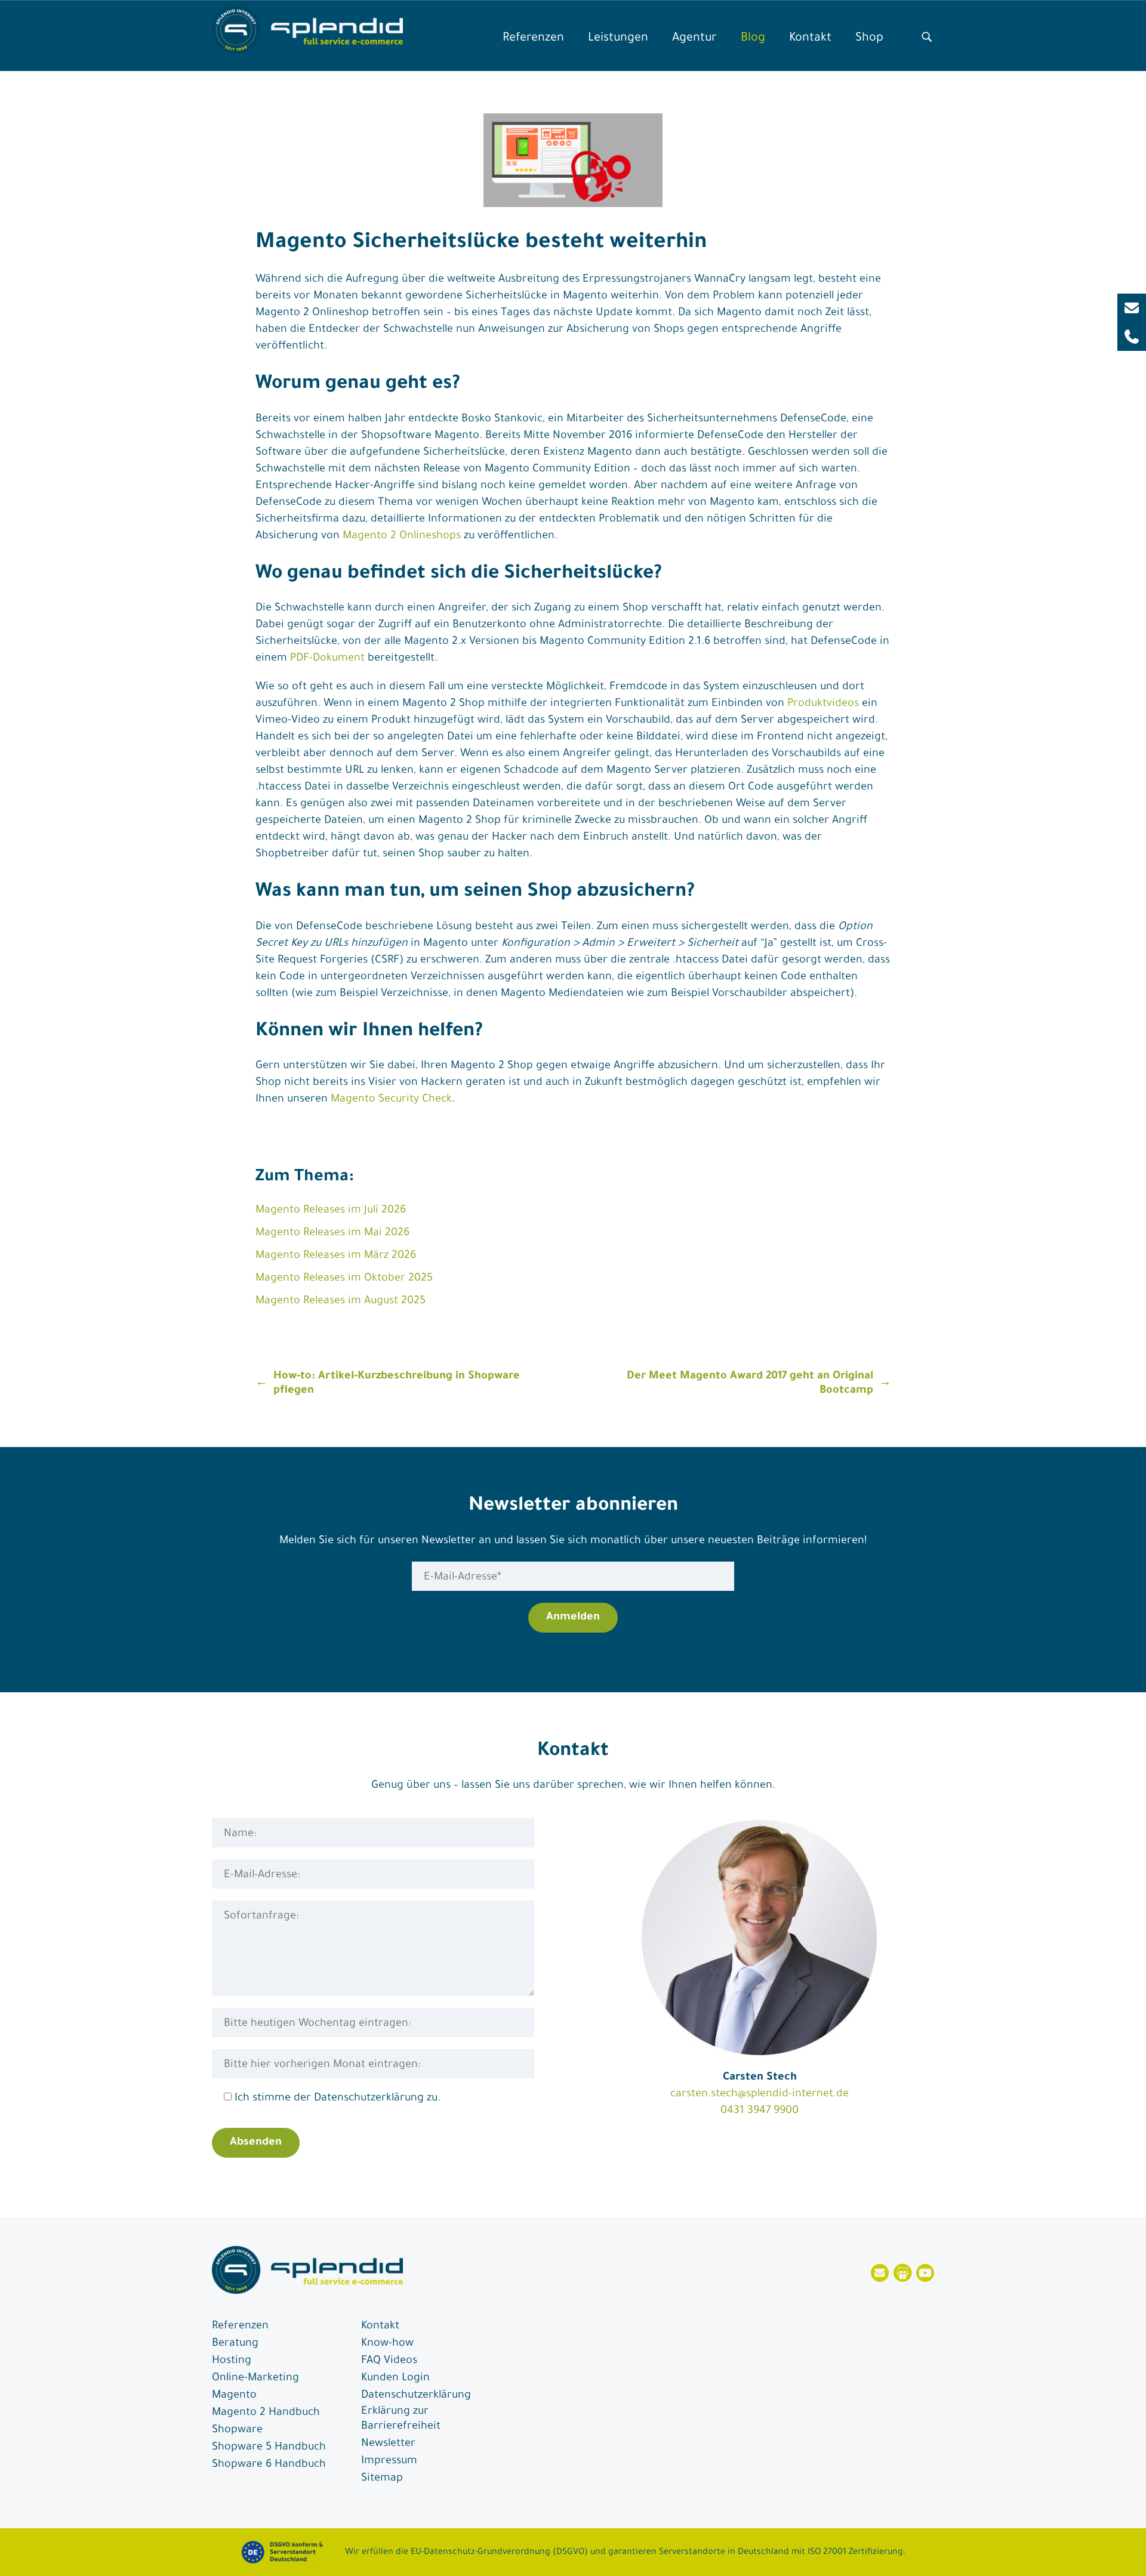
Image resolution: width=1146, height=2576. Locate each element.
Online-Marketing (255, 2378)
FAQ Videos (389, 2361)
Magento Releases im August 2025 (341, 1301)
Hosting (232, 2361)
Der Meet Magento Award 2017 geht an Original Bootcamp (750, 1384)
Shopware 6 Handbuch (269, 2465)
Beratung (235, 2344)
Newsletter (388, 2444)
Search (927, 34)
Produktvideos (823, 704)
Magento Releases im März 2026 (336, 1256)
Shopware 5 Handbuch (269, 2448)
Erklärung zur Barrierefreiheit (401, 2419)
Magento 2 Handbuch (266, 2413)
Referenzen (533, 39)
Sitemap (382, 2479)
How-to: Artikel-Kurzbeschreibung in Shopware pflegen (397, 1384)
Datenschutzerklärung (416, 2396)
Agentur (694, 39)
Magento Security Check (391, 1100)
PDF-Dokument (327, 659)
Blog (753, 39)
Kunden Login (395, 2378)
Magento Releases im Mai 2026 (332, 1233)
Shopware (237, 2430)
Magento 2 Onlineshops (402, 536)
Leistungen (618, 39)
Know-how (387, 2344)
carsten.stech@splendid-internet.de (760, 2094)
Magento (234, 2396)
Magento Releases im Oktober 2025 (344, 1279)
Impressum (389, 2461)
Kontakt (810, 39)
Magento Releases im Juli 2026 (331, 1211)
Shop (869, 39)
